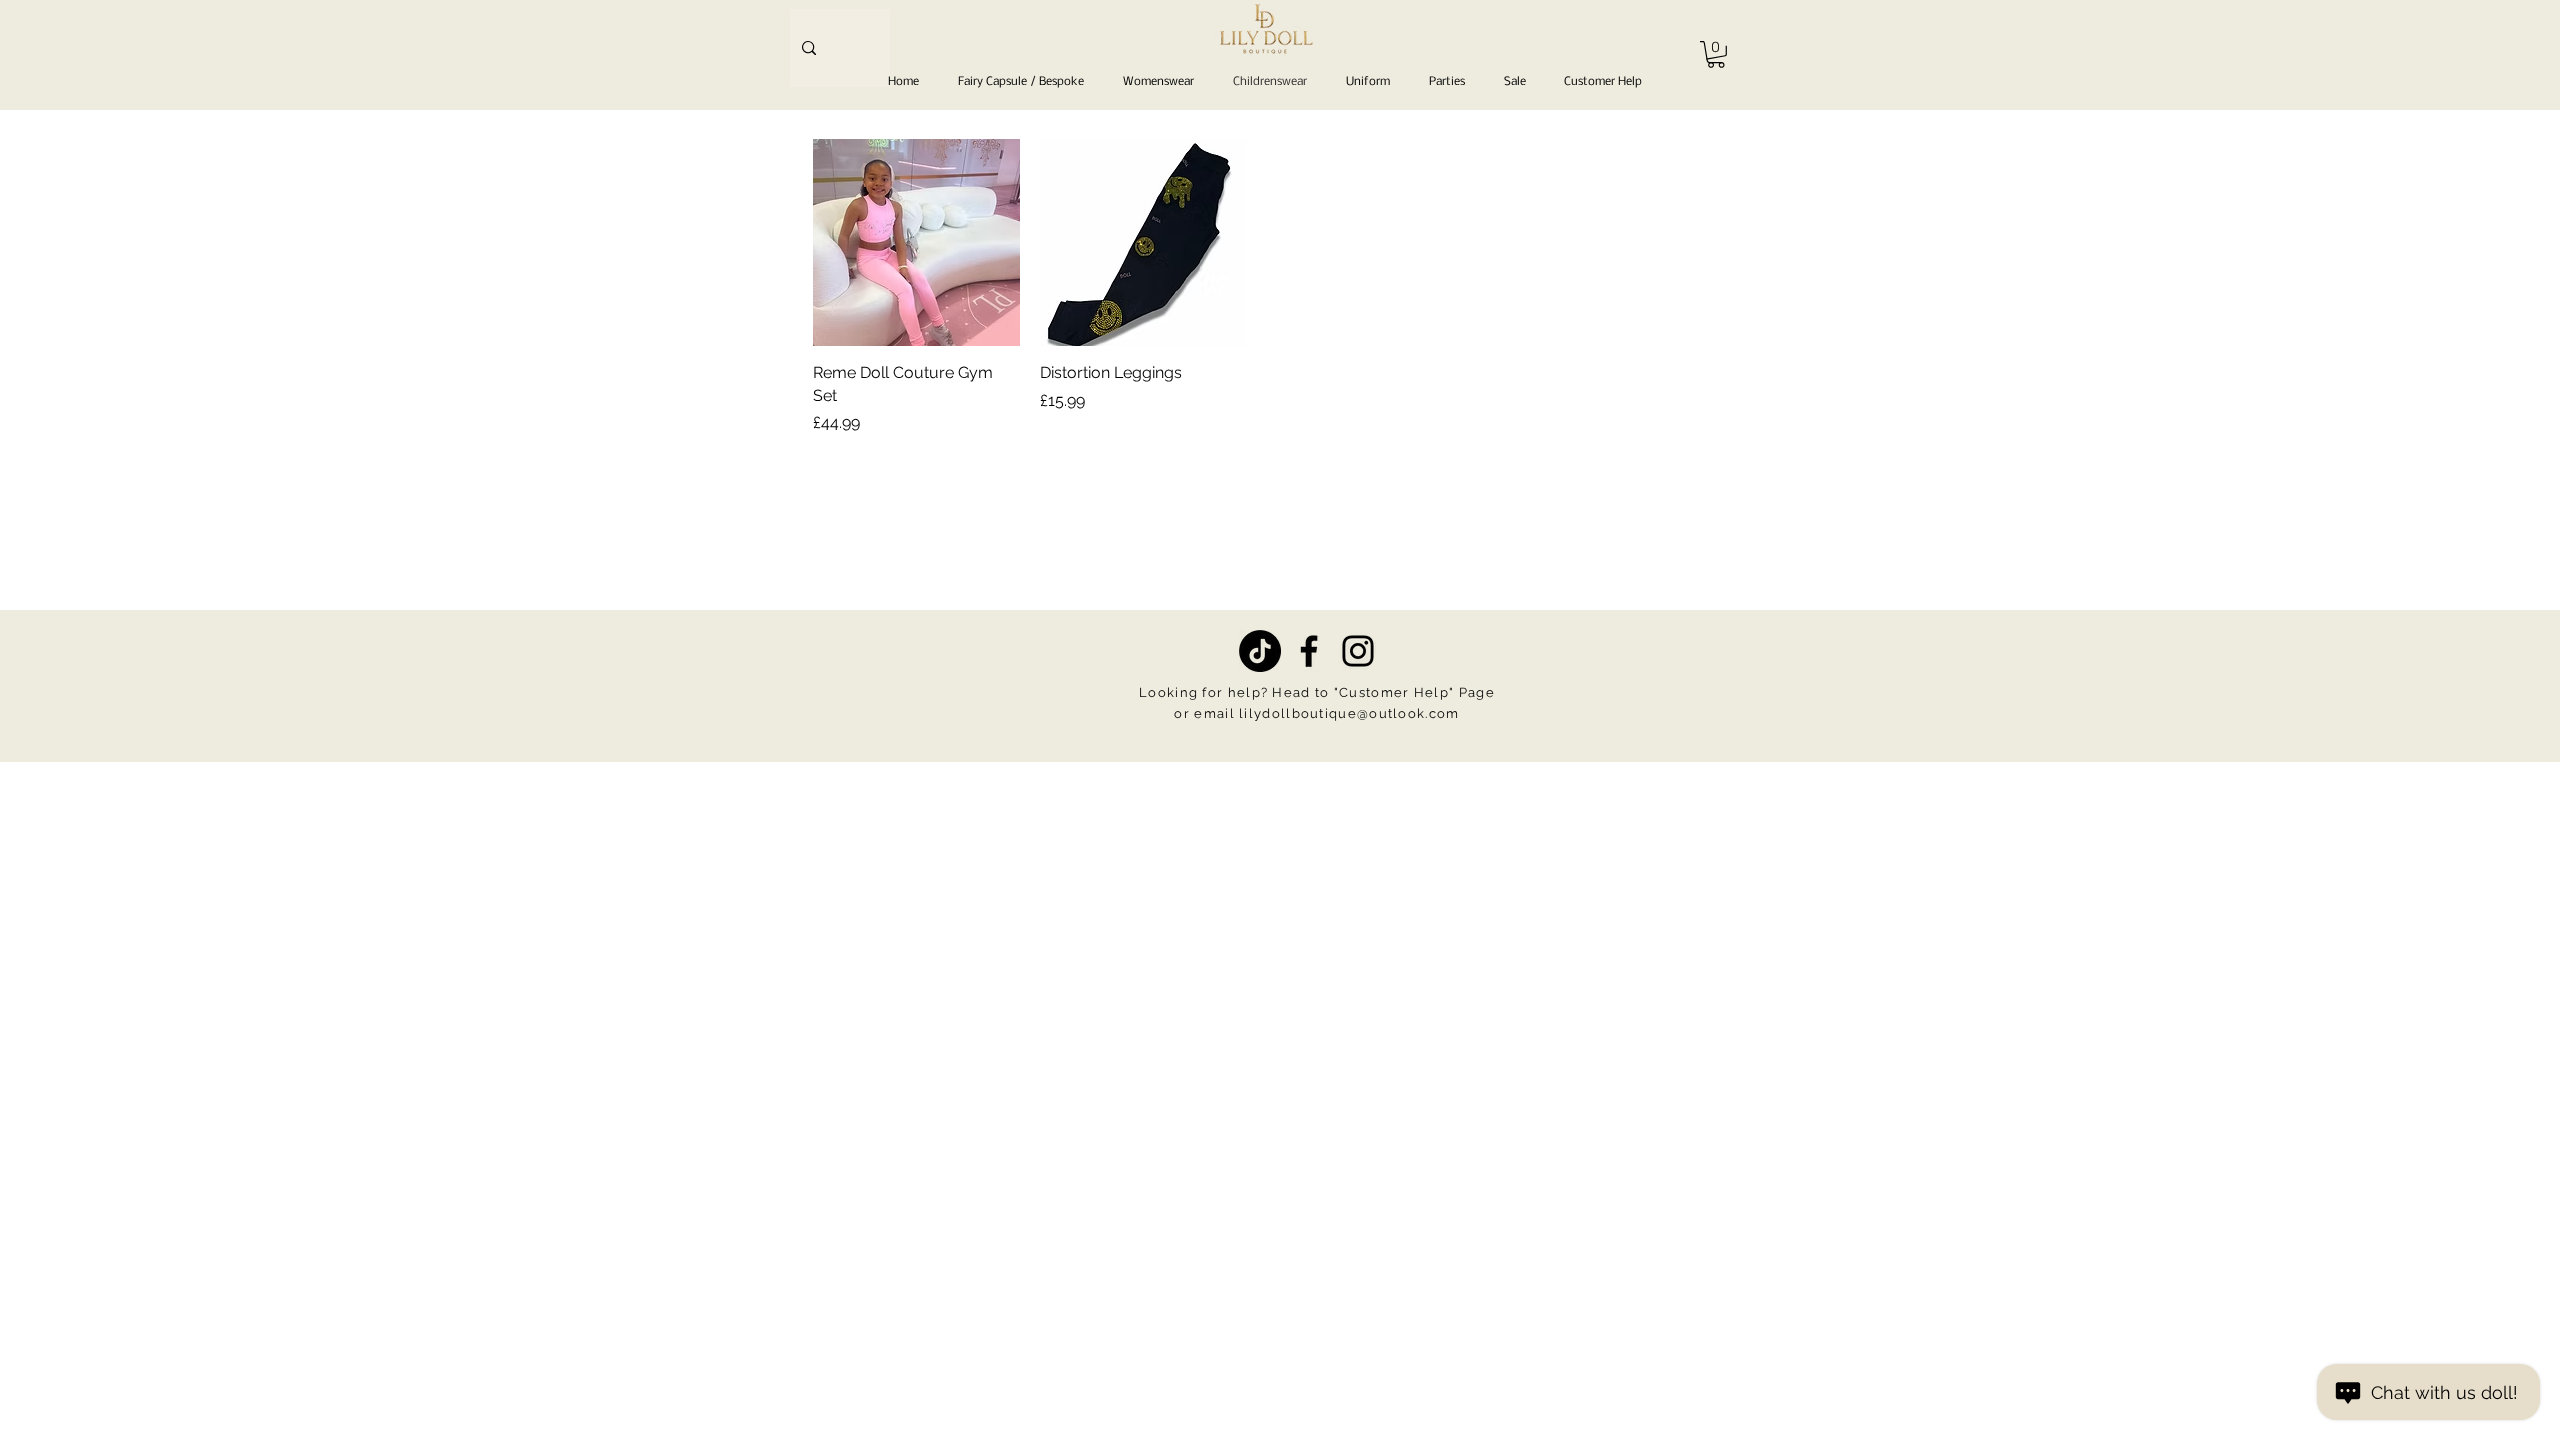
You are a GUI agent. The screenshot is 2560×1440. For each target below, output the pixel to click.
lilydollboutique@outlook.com (1349, 713)
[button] (1716, 54)
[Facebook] (1309, 651)
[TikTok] (1260, 651)
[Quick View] (916, 242)
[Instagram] (1358, 651)
